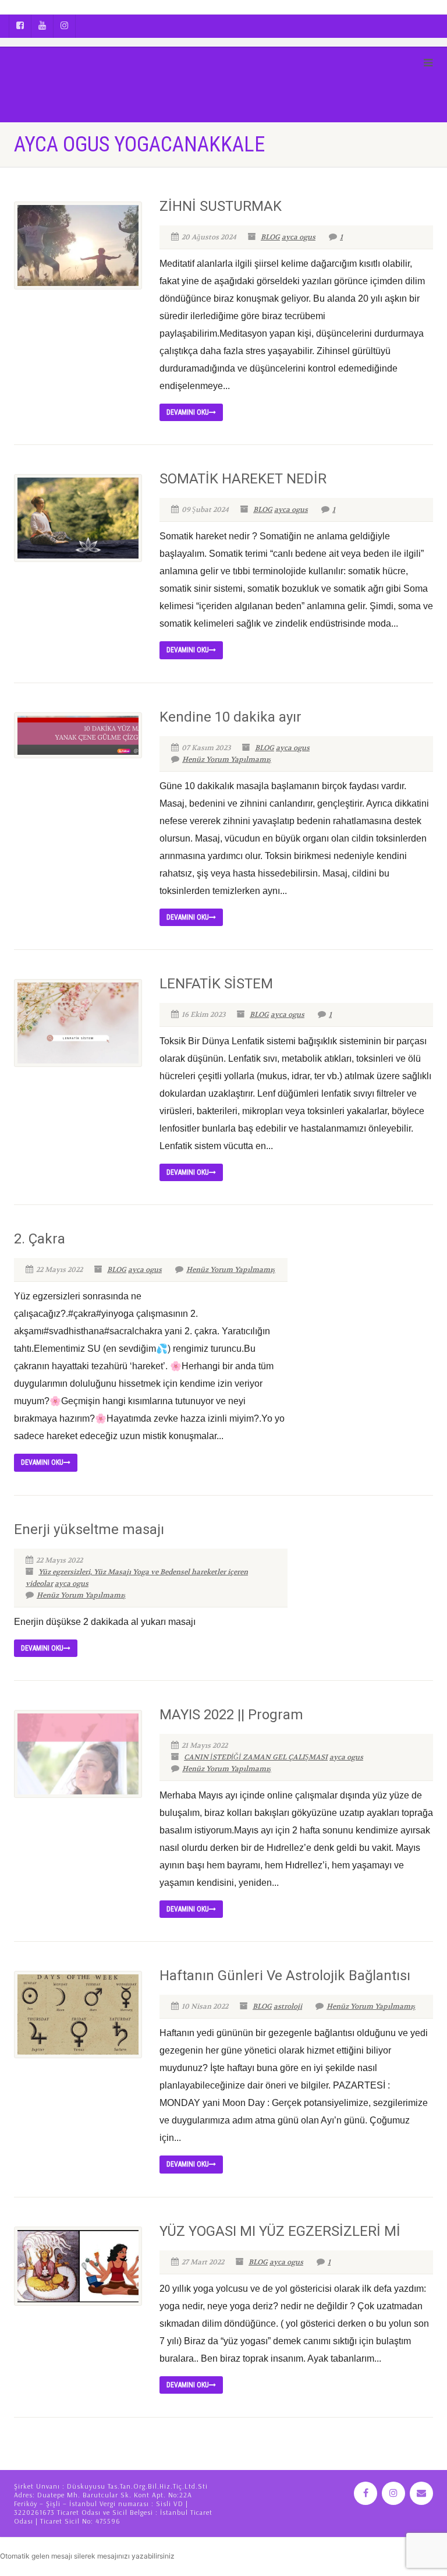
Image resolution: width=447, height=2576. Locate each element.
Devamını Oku (188, 412)
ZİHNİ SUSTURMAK (221, 206)
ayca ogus (299, 237)
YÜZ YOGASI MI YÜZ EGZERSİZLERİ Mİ (280, 2231)
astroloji (288, 2006)
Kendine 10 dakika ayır (230, 717)
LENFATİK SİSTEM (216, 984)
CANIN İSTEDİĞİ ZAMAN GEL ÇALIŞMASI (256, 1757)
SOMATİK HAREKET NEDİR (243, 479)
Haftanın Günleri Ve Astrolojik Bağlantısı (285, 1976)
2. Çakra (40, 1239)
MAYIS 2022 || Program (231, 1715)
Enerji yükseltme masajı (89, 1529)
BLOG (270, 237)
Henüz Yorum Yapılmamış (227, 759)
